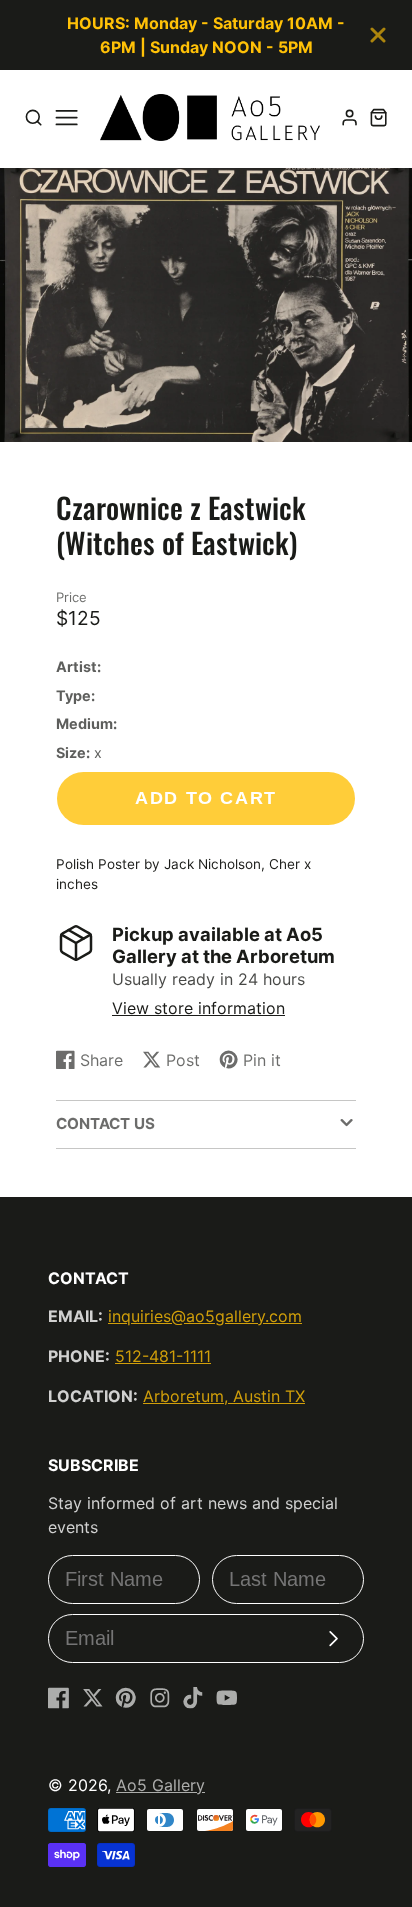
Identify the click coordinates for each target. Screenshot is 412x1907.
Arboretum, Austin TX (224, 1396)
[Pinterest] (126, 1698)
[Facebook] (59, 1698)
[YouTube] (227, 1698)
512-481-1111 (163, 1356)
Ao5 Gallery (160, 1785)
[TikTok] (193, 1698)
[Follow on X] (93, 1698)
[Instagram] (160, 1698)
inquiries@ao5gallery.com (205, 1316)
